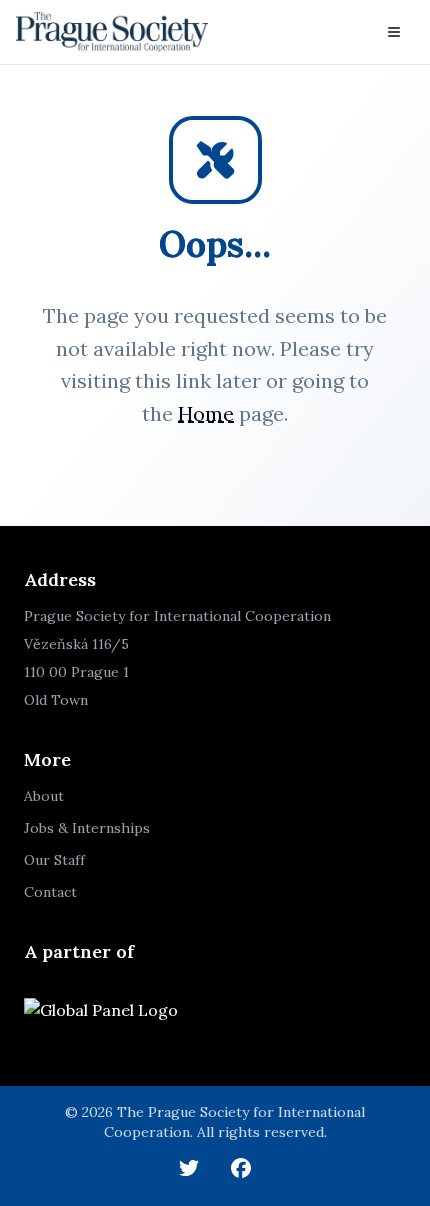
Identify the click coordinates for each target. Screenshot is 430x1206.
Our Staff (54, 860)
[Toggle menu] (394, 32)
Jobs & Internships (87, 828)
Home (206, 413)
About (44, 796)
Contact (50, 892)
